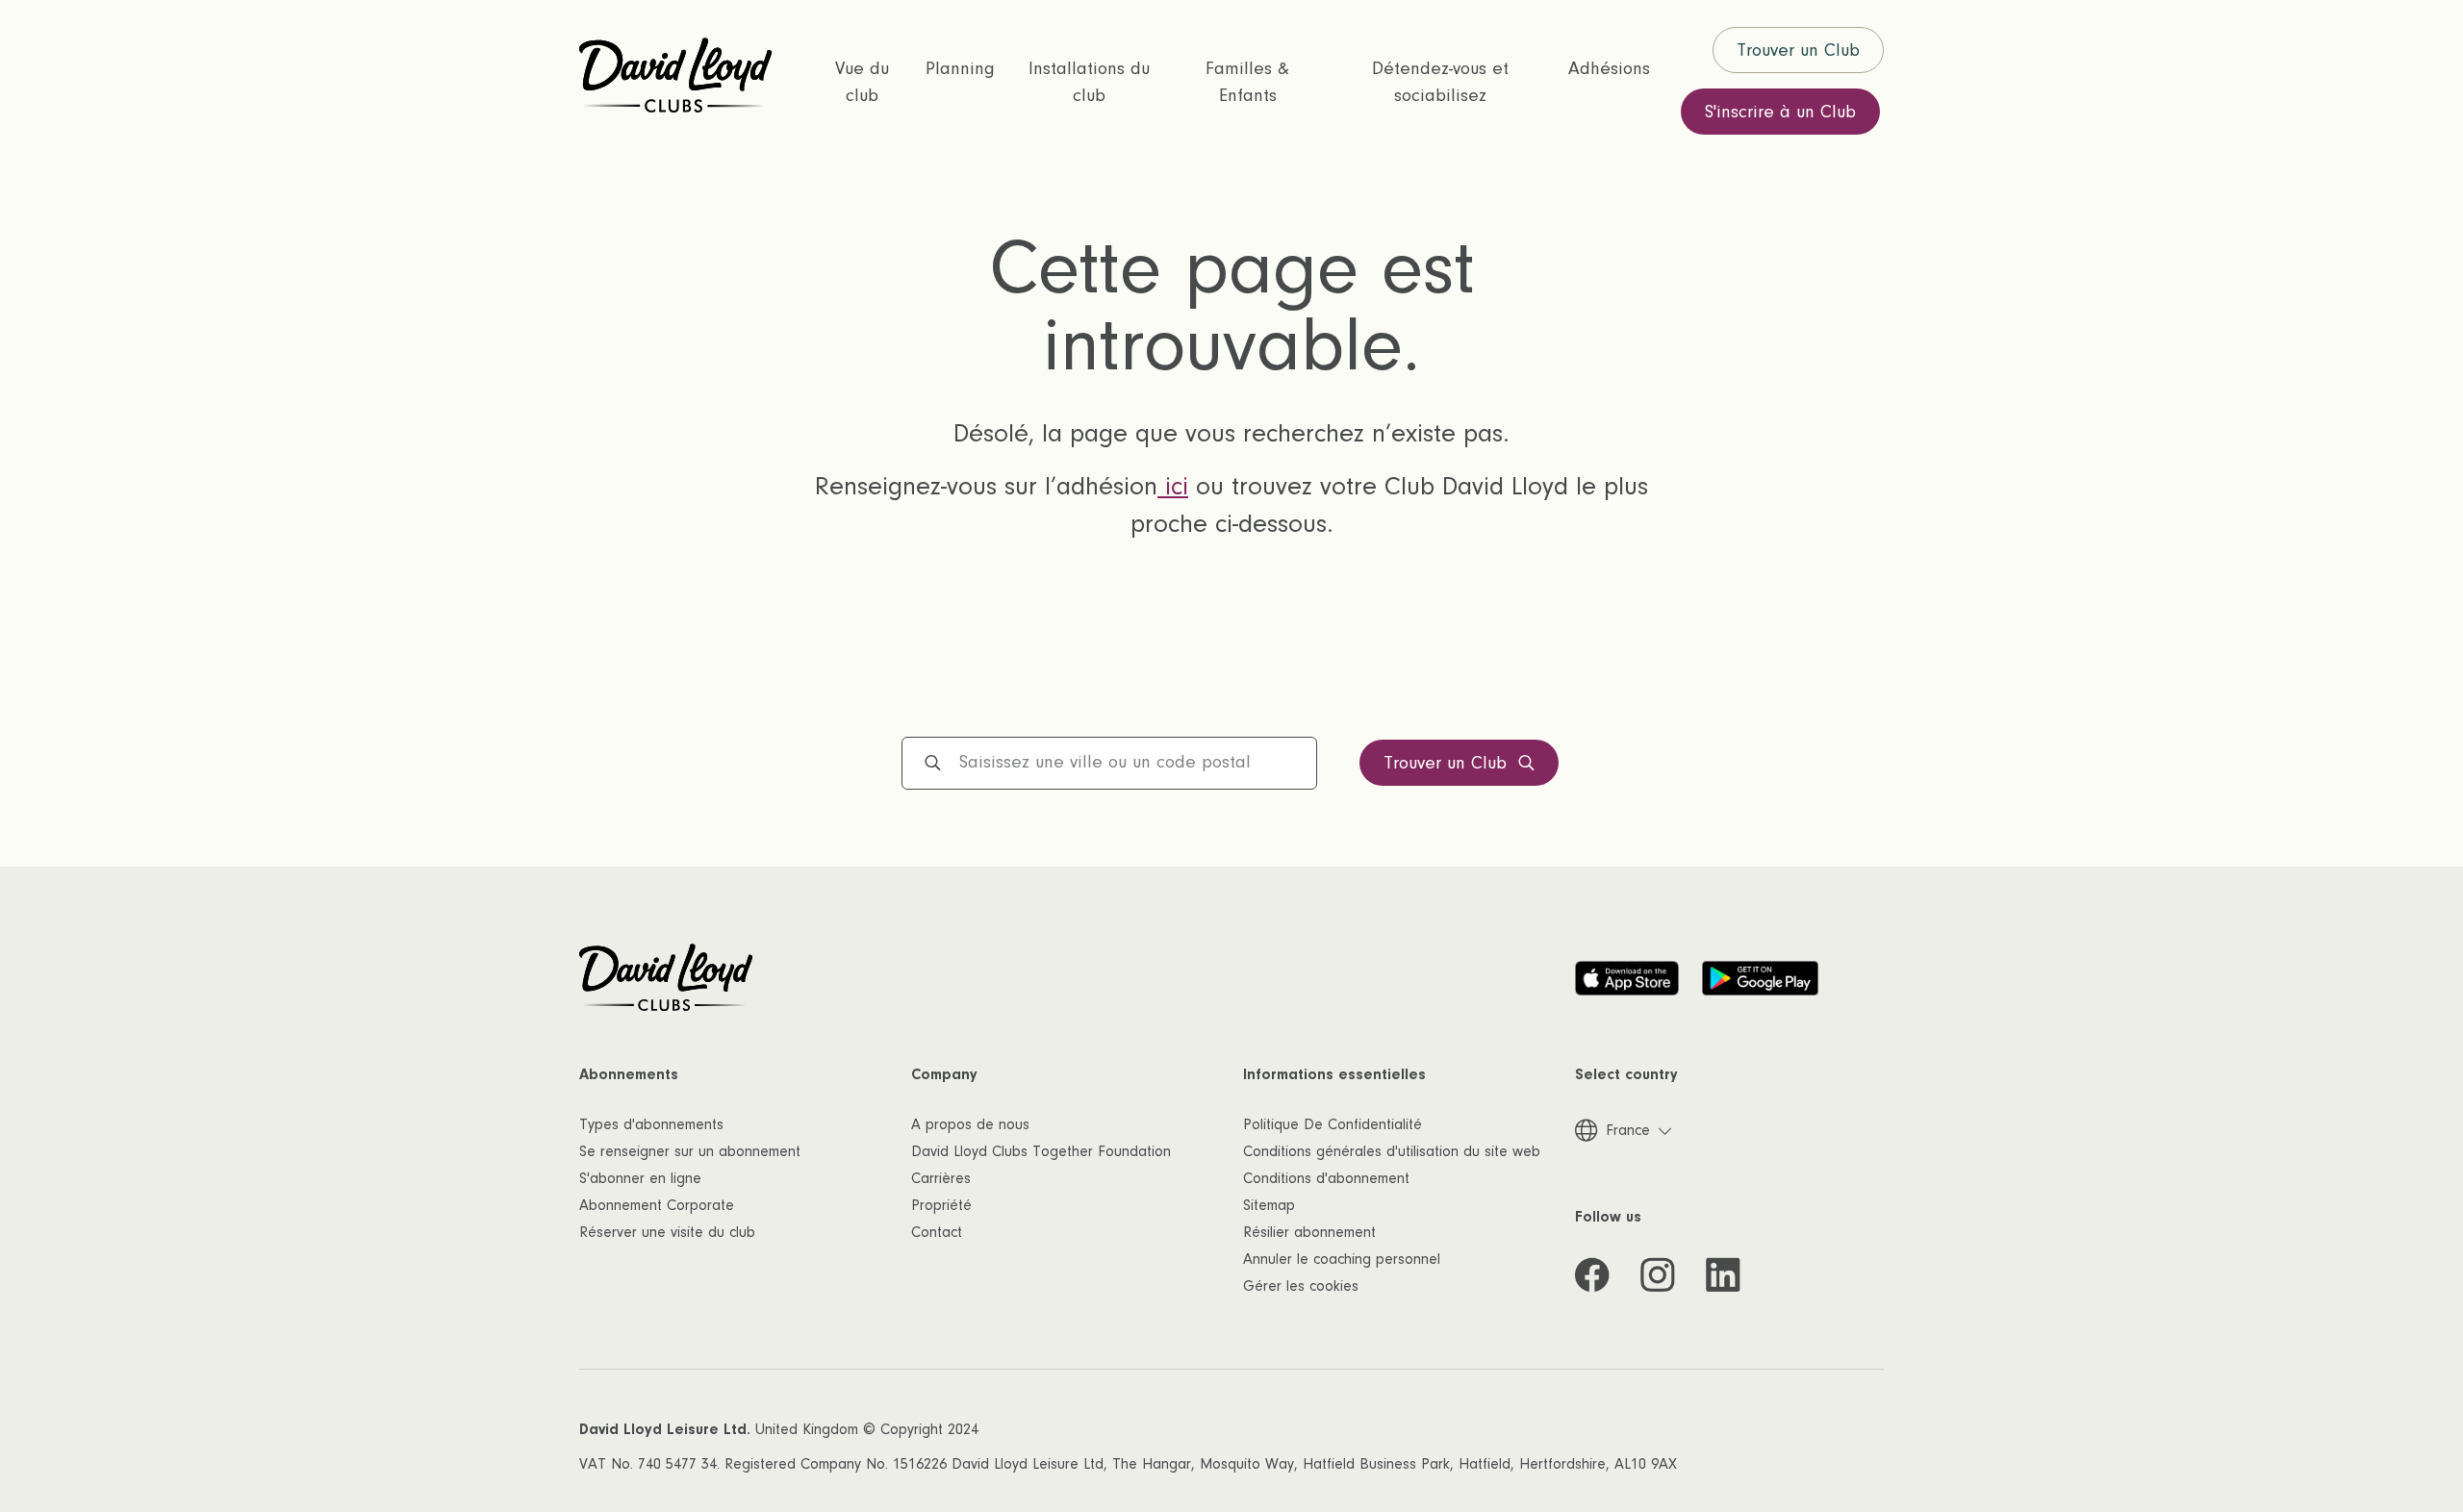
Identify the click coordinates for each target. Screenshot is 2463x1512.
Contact (937, 1232)
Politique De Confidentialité (1333, 1124)
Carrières (941, 1178)
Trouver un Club (1798, 50)
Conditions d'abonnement (1326, 1178)
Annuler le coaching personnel (1342, 1259)
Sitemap (1269, 1205)
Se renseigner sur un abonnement (690, 1151)
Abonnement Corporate (657, 1205)
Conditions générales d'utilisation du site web (1392, 1151)
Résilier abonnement (1309, 1232)
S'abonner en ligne (640, 1178)
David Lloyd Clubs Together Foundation (1041, 1151)
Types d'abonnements (651, 1124)
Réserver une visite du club (667, 1232)
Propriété (941, 1205)
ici (1173, 487)
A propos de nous (970, 1124)
